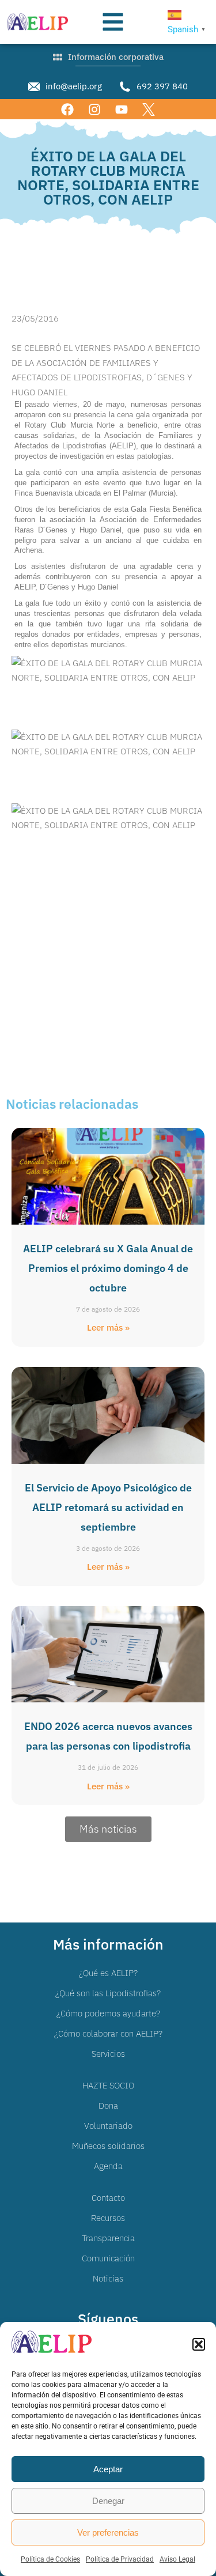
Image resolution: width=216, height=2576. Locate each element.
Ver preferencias (108, 2532)
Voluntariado (108, 2126)
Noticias (108, 2278)
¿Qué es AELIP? (108, 1973)
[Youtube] (122, 109)
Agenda (108, 2166)
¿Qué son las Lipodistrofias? (108, 1993)
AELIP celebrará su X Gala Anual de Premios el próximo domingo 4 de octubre (108, 1268)
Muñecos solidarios (108, 2146)
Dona (108, 2105)
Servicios (108, 2054)
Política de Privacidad (120, 2559)
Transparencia (108, 2238)
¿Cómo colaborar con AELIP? (108, 2033)
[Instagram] (94, 109)
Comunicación (108, 2258)
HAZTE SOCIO (108, 2085)
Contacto (108, 2198)
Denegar (108, 2501)
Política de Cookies (50, 2559)
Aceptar (108, 2469)
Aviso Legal (177, 2559)
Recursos (108, 2218)
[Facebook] (67, 109)
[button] (199, 2344)
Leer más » (108, 1327)
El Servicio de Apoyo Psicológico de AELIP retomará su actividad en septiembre (108, 1507)
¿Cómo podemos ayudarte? (108, 2013)
